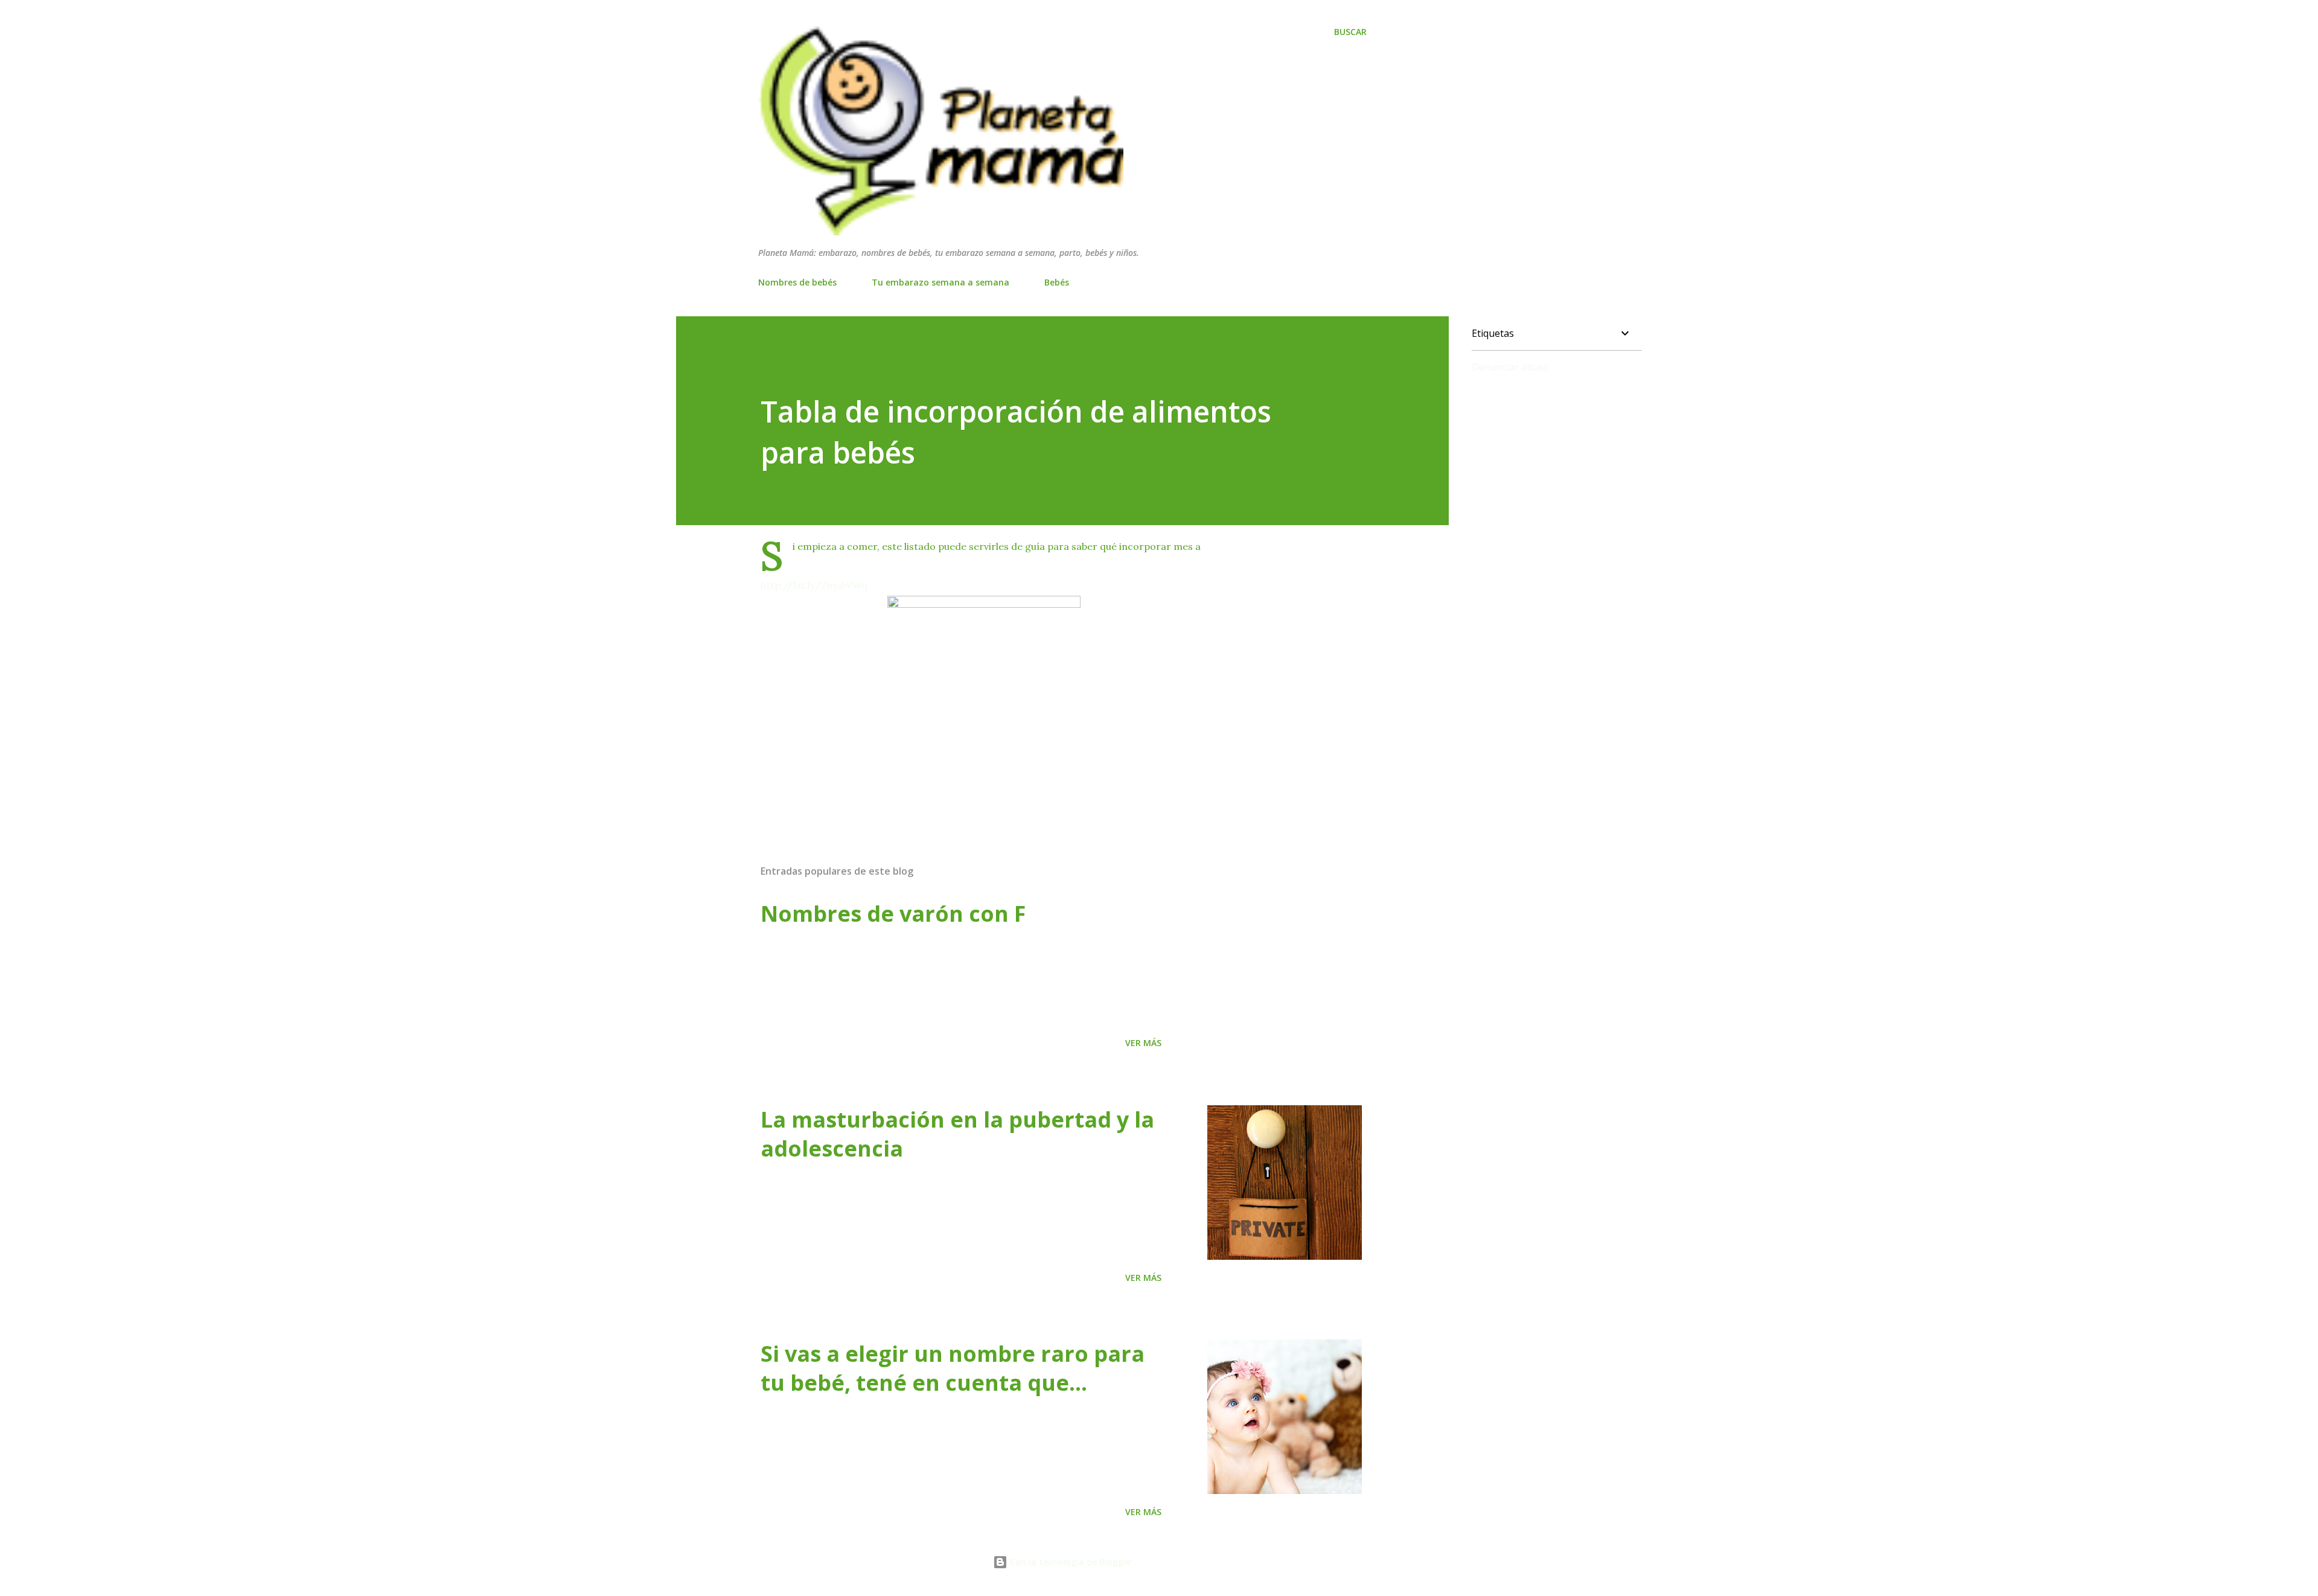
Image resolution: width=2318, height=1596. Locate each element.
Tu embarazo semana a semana (940, 282)
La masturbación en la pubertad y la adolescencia (957, 1134)
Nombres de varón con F (893, 914)
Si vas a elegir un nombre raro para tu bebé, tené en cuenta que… (953, 1368)
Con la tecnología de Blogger (1070, 1562)
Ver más (1143, 1043)
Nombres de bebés (797, 282)
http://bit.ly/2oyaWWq (814, 585)
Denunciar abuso (1511, 367)
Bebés (1057, 282)
